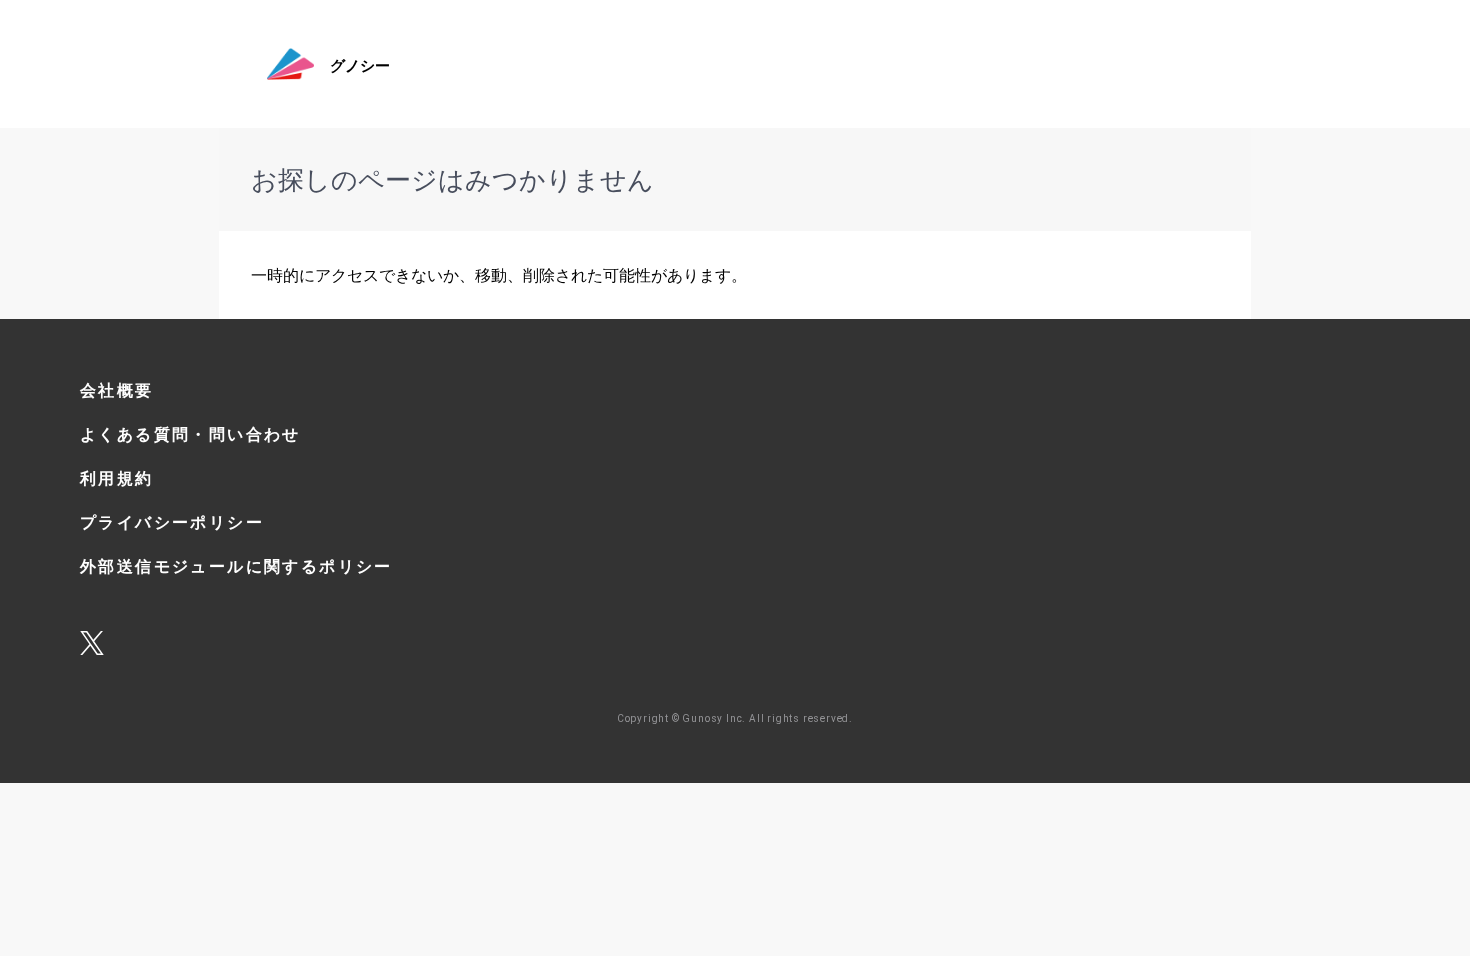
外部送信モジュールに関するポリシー (236, 566)
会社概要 (117, 390)
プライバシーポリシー (172, 522)
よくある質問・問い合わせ (190, 434)
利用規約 (117, 478)
